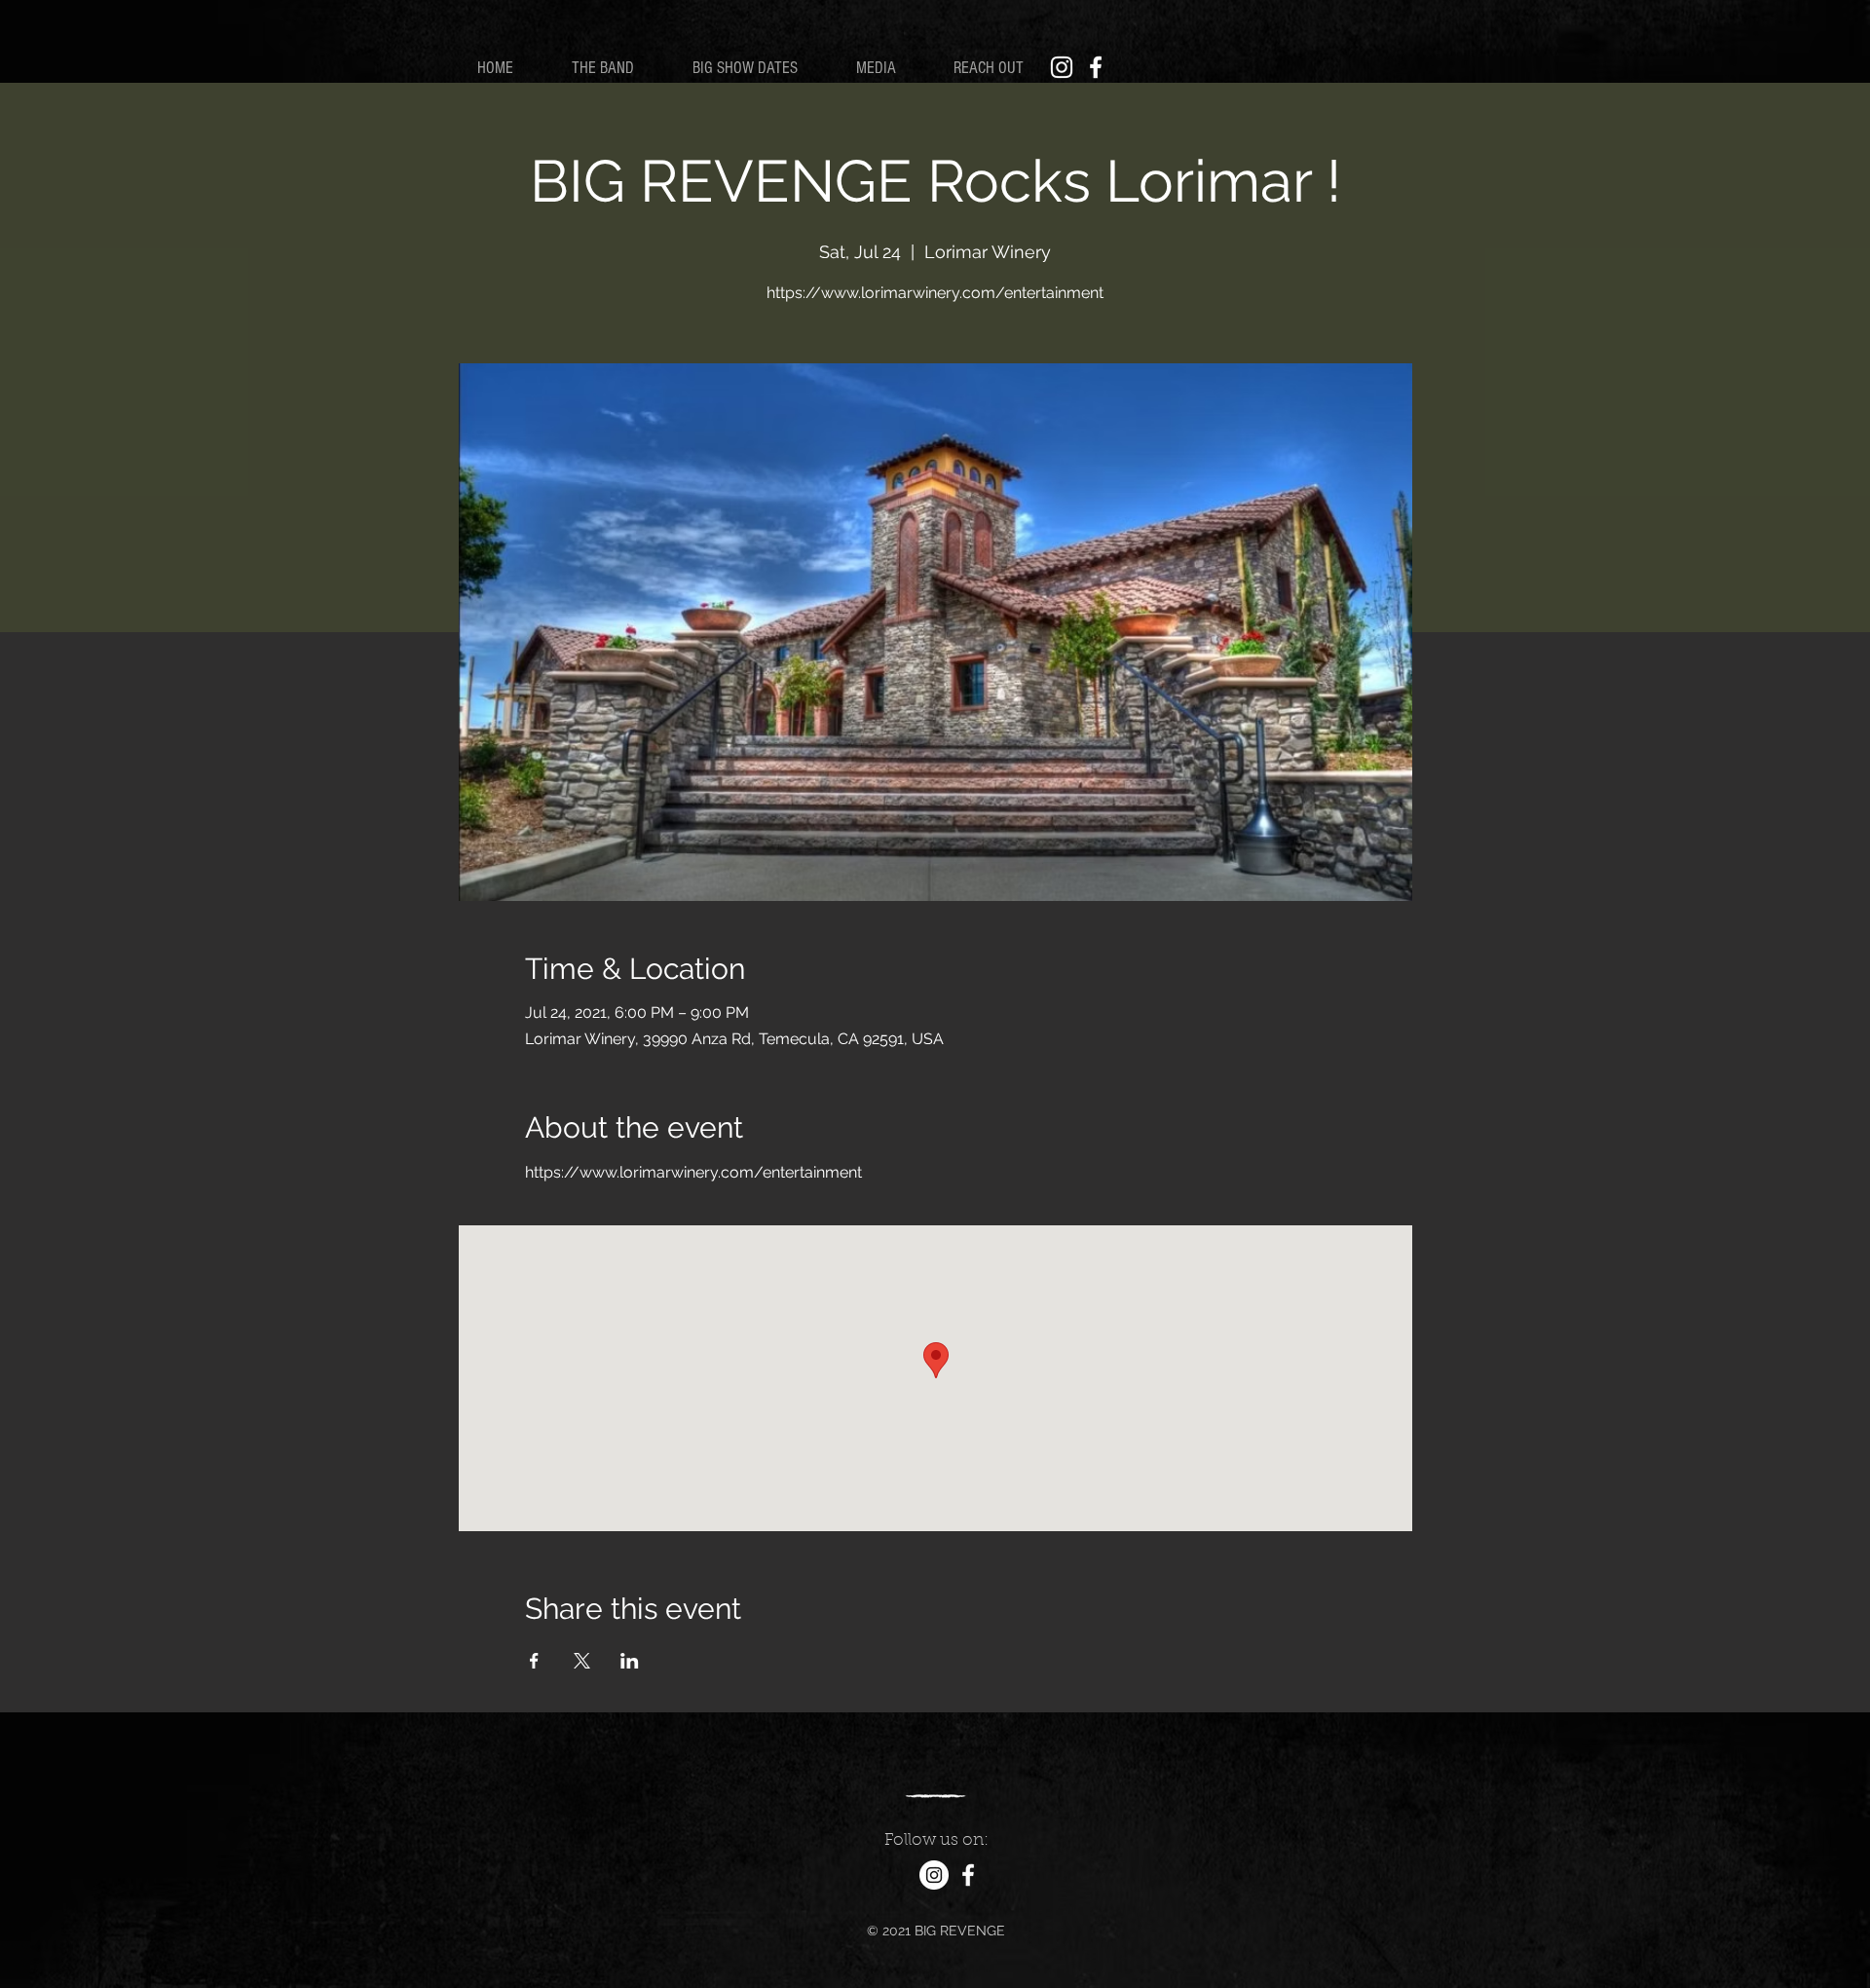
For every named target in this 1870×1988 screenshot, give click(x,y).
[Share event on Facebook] (534, 1661)
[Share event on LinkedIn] (630, 1661)
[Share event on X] (582, 1661)
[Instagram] (1062, 67)
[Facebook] (1096, 67)
